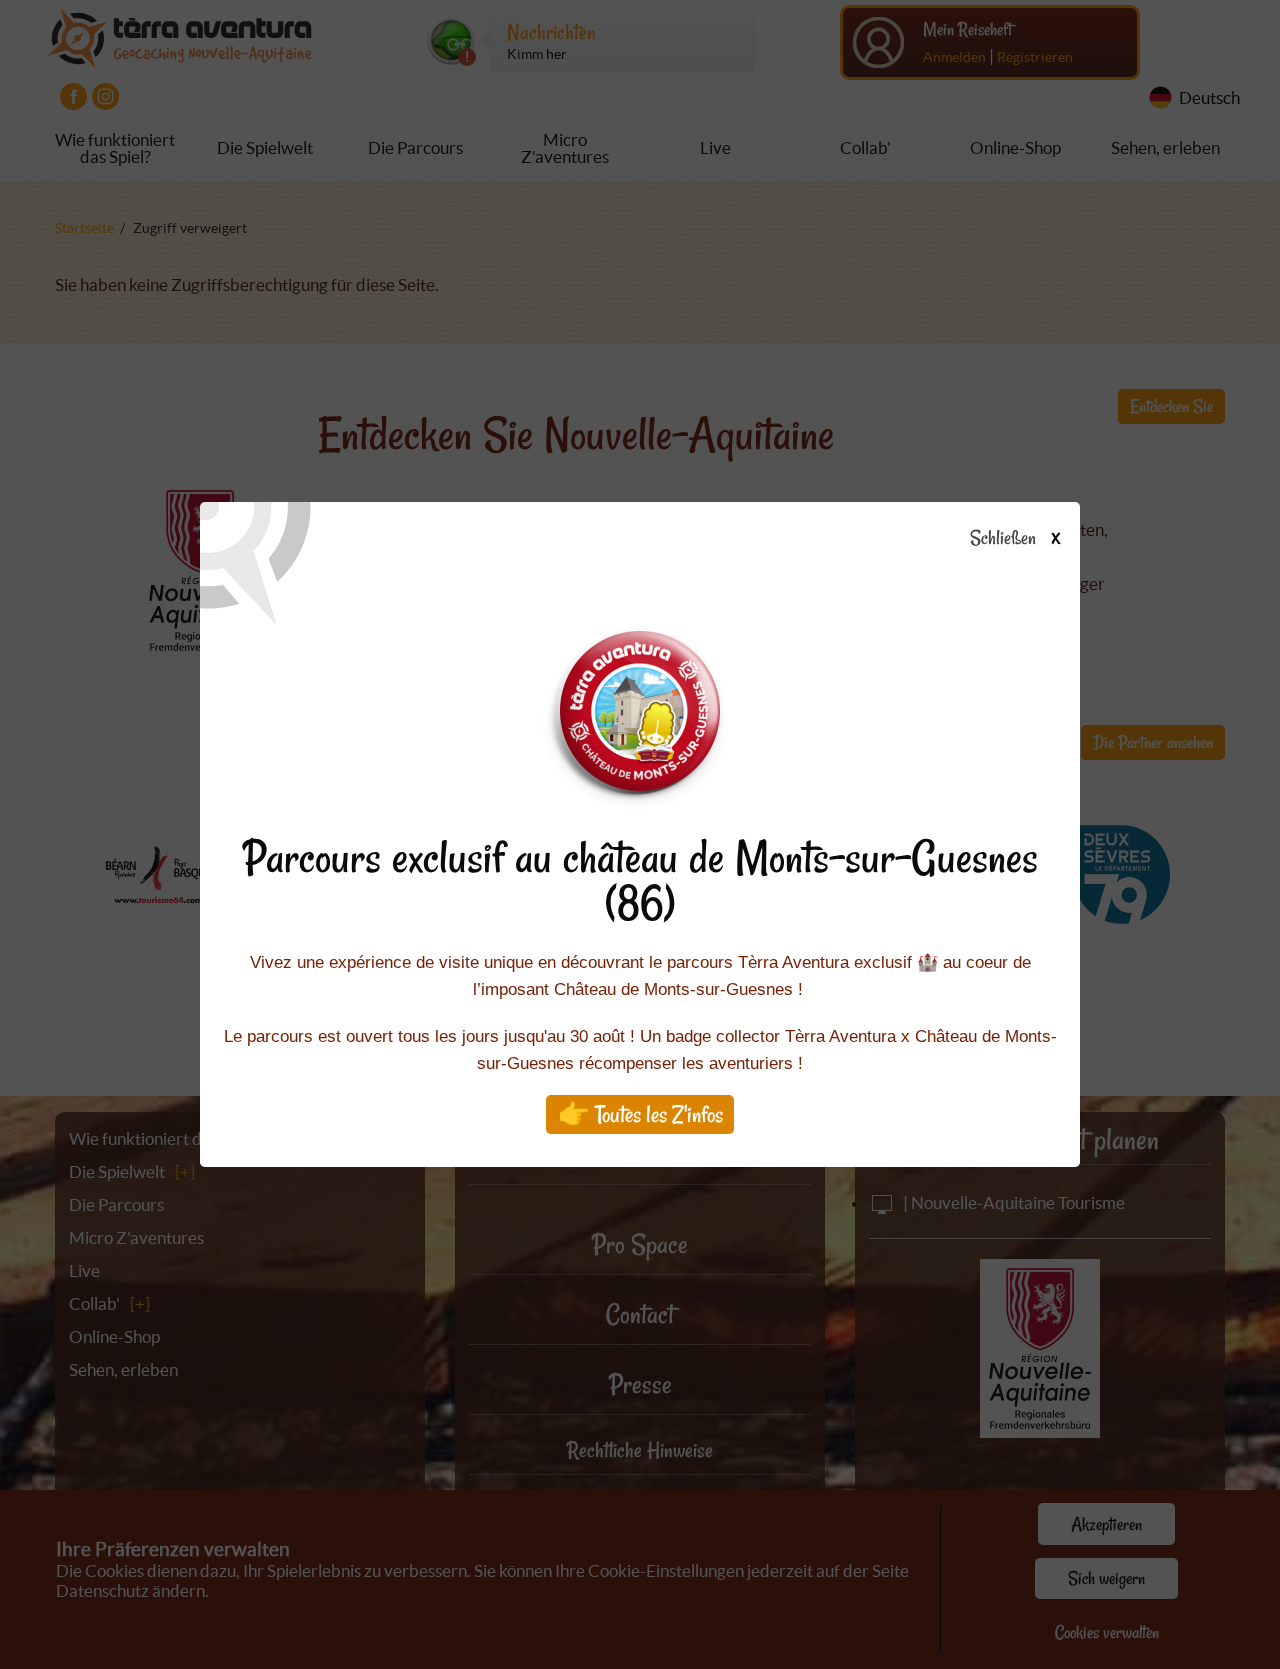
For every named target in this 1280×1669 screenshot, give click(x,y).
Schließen (1014, 539)
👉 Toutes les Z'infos (640, 1114)
